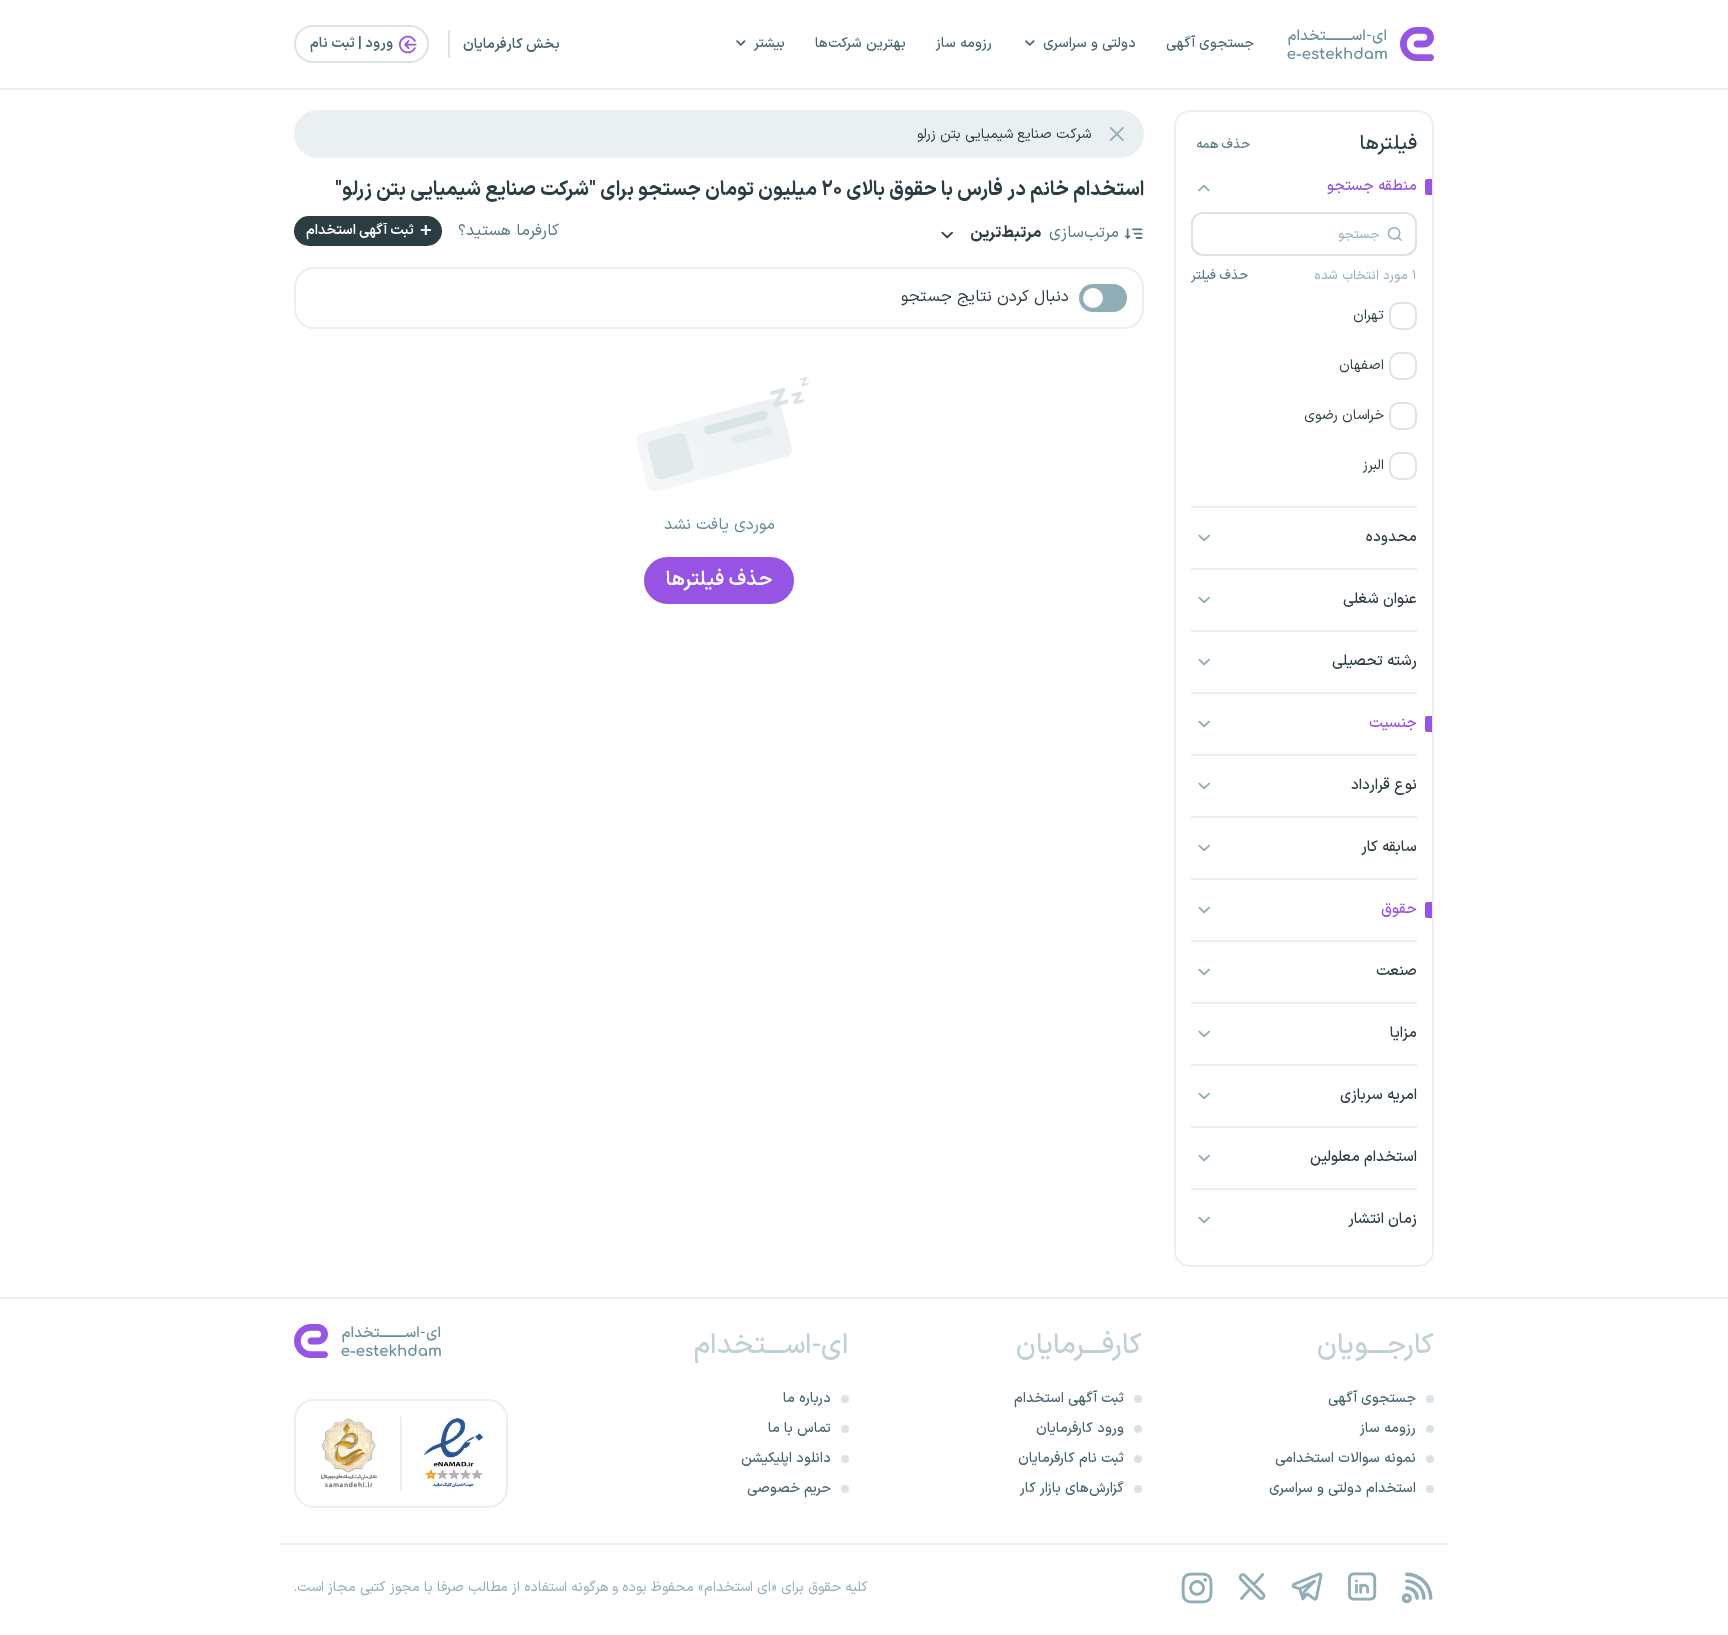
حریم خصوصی (789, 1488)
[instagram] (1196, 1587)
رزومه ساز (964, 43)
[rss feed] (1416, 1587)
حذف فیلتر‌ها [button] (719, 580)
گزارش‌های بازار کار (1072, 1488)
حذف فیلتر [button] (1219, 276)
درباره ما (807, 1398)
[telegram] (1306, 1587)
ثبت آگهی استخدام (361, 230)
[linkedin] (1361, 1587)
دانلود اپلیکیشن (786, 1458)
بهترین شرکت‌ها (860, 43)
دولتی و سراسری (1089, 43)
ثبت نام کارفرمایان (1071, 1458)
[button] (1304, 316)
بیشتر (769, 43)
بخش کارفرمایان (511, 44)
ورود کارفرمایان (1080, 1428)
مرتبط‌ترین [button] (1004, 234)
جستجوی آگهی (1210, 43)
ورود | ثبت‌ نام (353, 43)
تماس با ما (799, 1428)
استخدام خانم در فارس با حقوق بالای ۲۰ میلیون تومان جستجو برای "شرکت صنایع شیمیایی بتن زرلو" (739, 190)
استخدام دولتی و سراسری (1342, 1488)
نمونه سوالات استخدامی (1345, 1458)
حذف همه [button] (1223, 145)
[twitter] (1251, 1587)
